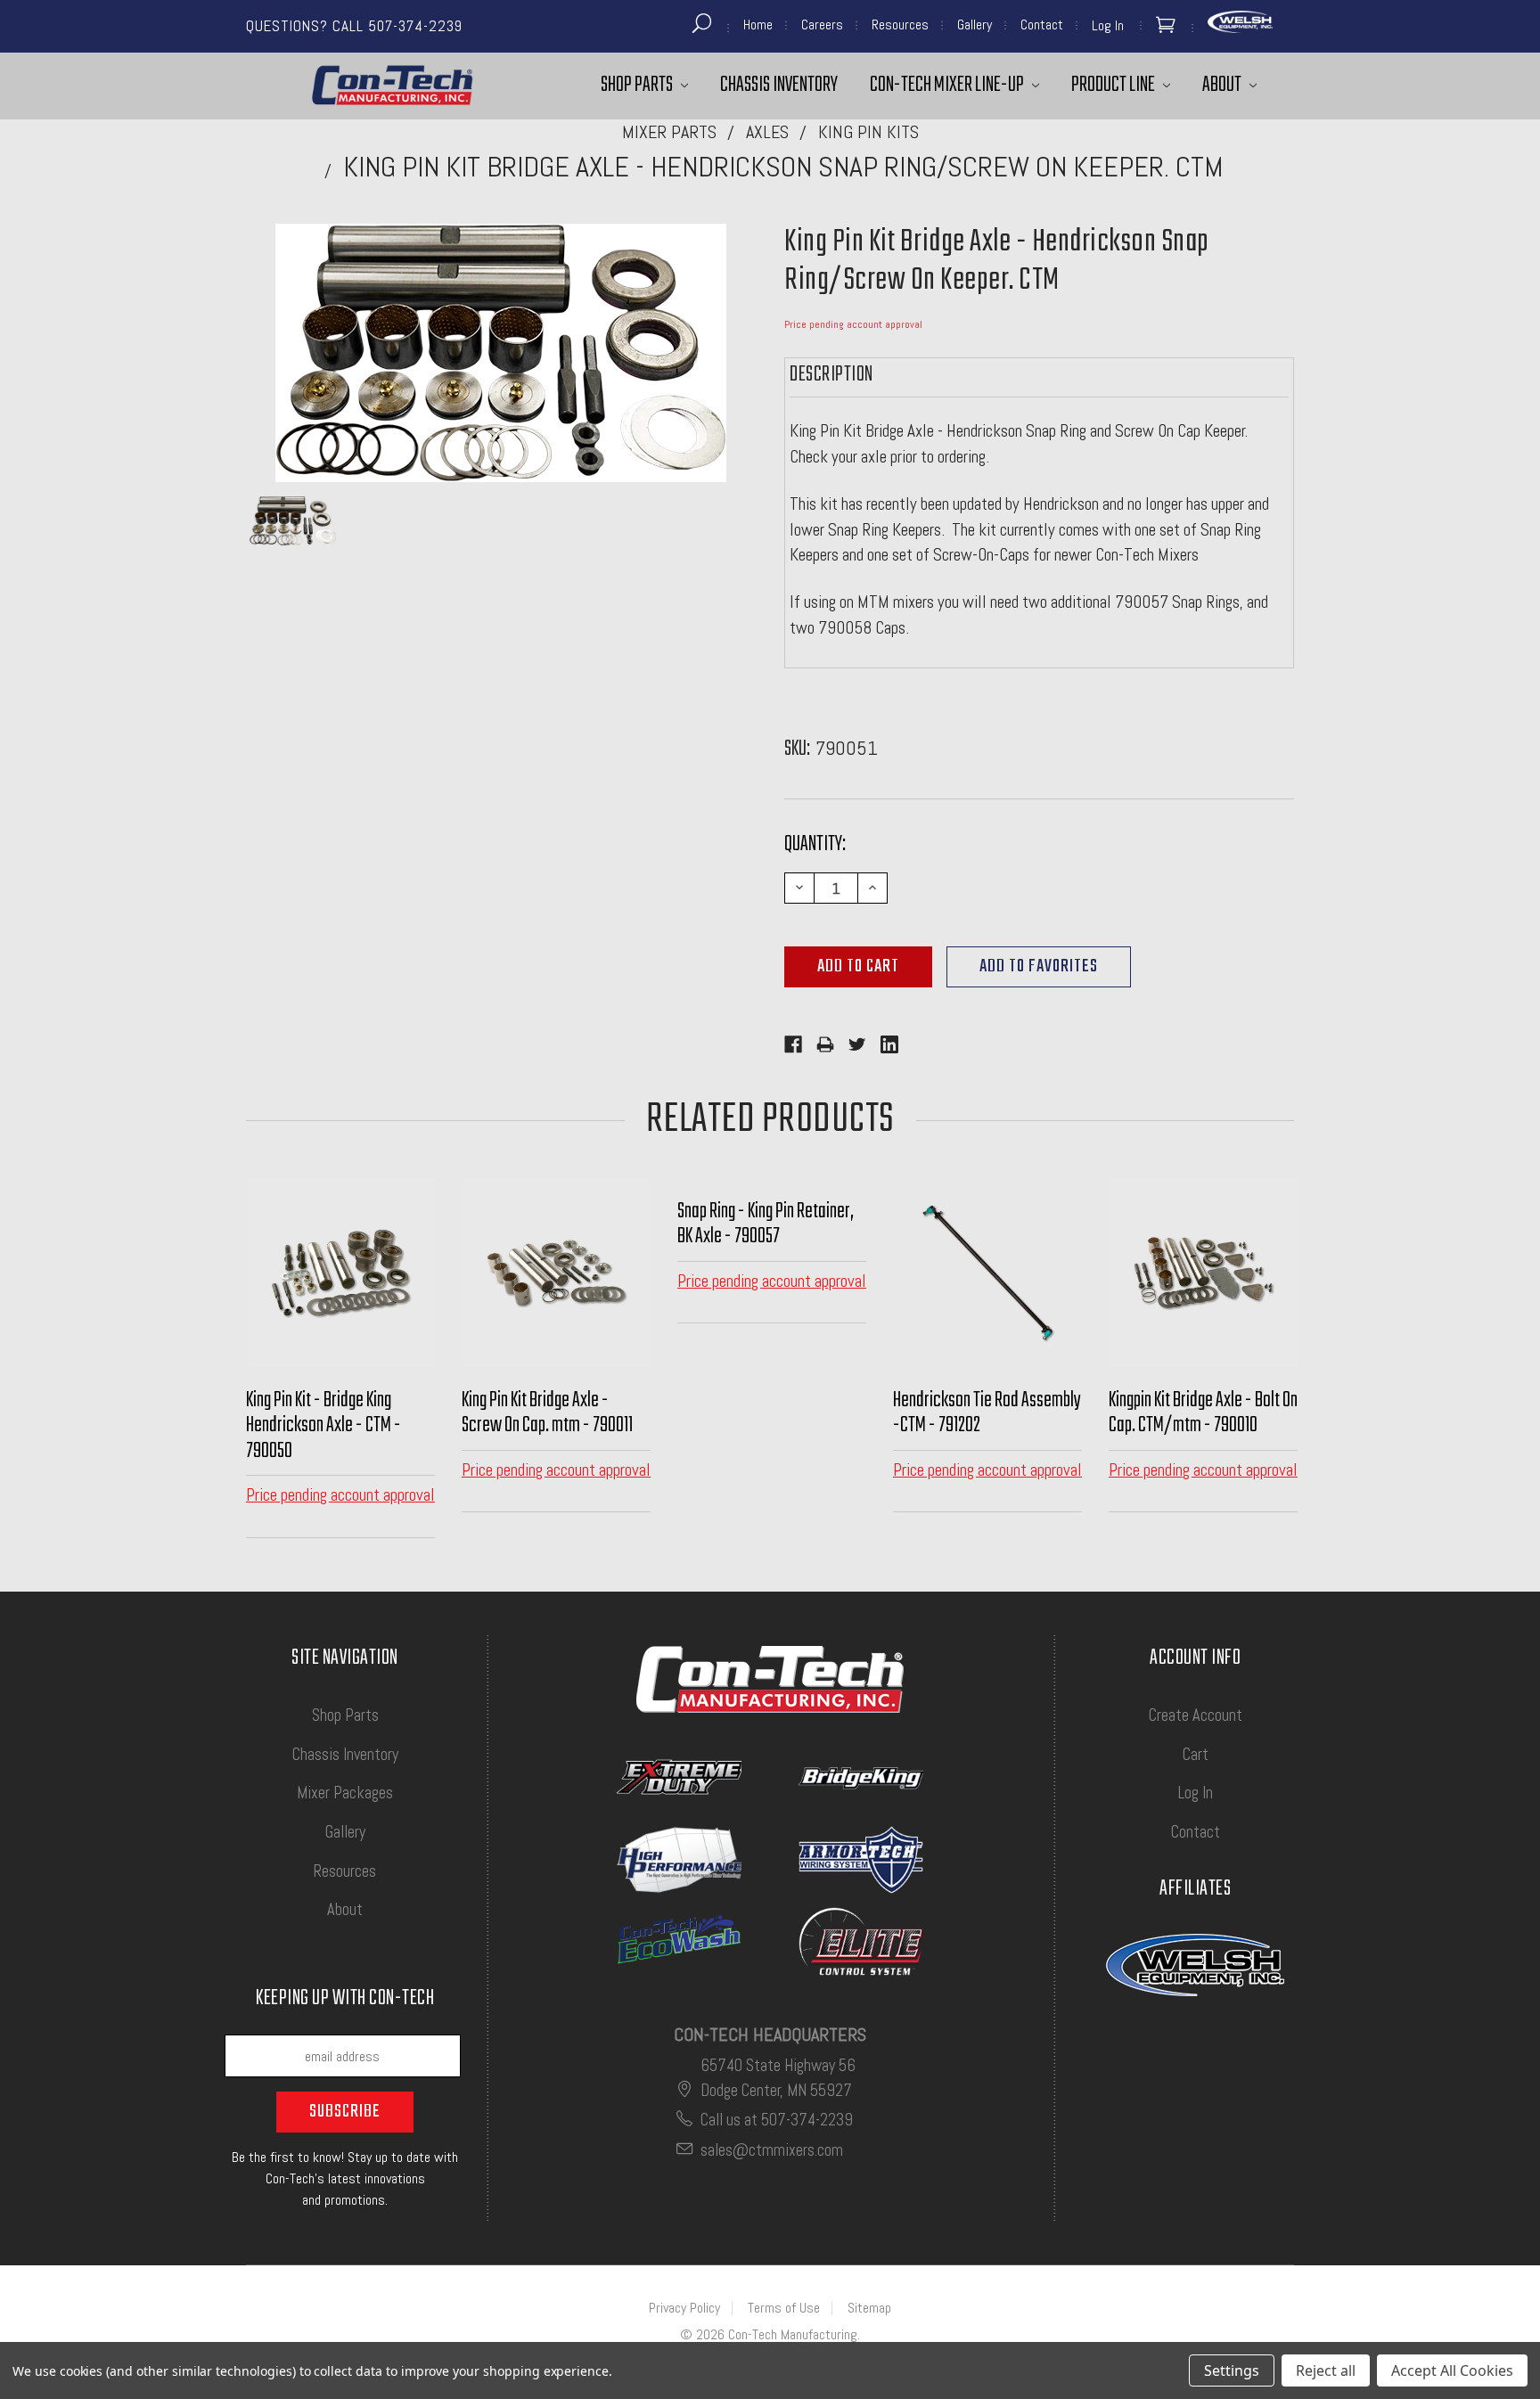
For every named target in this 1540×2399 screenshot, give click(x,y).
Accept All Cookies (1452, 2370)
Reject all (1326, 2370)
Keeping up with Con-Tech (345, 2001)
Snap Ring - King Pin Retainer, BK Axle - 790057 (766, 1224)
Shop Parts (638, 85)
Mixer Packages (345, 1793)
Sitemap (869, 2308)
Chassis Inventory (779, 85)
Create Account (1196, 1715)
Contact (1042, 25)
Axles (767, 132)
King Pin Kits (868, 132)
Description (831, 375)
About (1223, 85)
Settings (1232, 2370)
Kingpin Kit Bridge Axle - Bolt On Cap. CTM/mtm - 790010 (1203, 1413)
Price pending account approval (853, 324)
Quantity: (815, 844)
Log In (1196, 1793)
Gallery (975, 25)
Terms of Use (784, 2308)
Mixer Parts (669, 132)
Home (758, 25)
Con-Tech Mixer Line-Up (948, 85)
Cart (1196, 1754)
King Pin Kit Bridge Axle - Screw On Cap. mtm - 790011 (547, 1413)
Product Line (1114, 85)
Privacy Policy (684, 2308)
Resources (900, 25)
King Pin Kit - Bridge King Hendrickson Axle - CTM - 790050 (324, 1426)
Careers (822, 25)
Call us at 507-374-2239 (777, 2120)
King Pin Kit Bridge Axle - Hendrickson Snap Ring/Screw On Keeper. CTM (783, 167)
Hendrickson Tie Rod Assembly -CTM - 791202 (987, 1413)
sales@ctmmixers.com (772, 2150)
